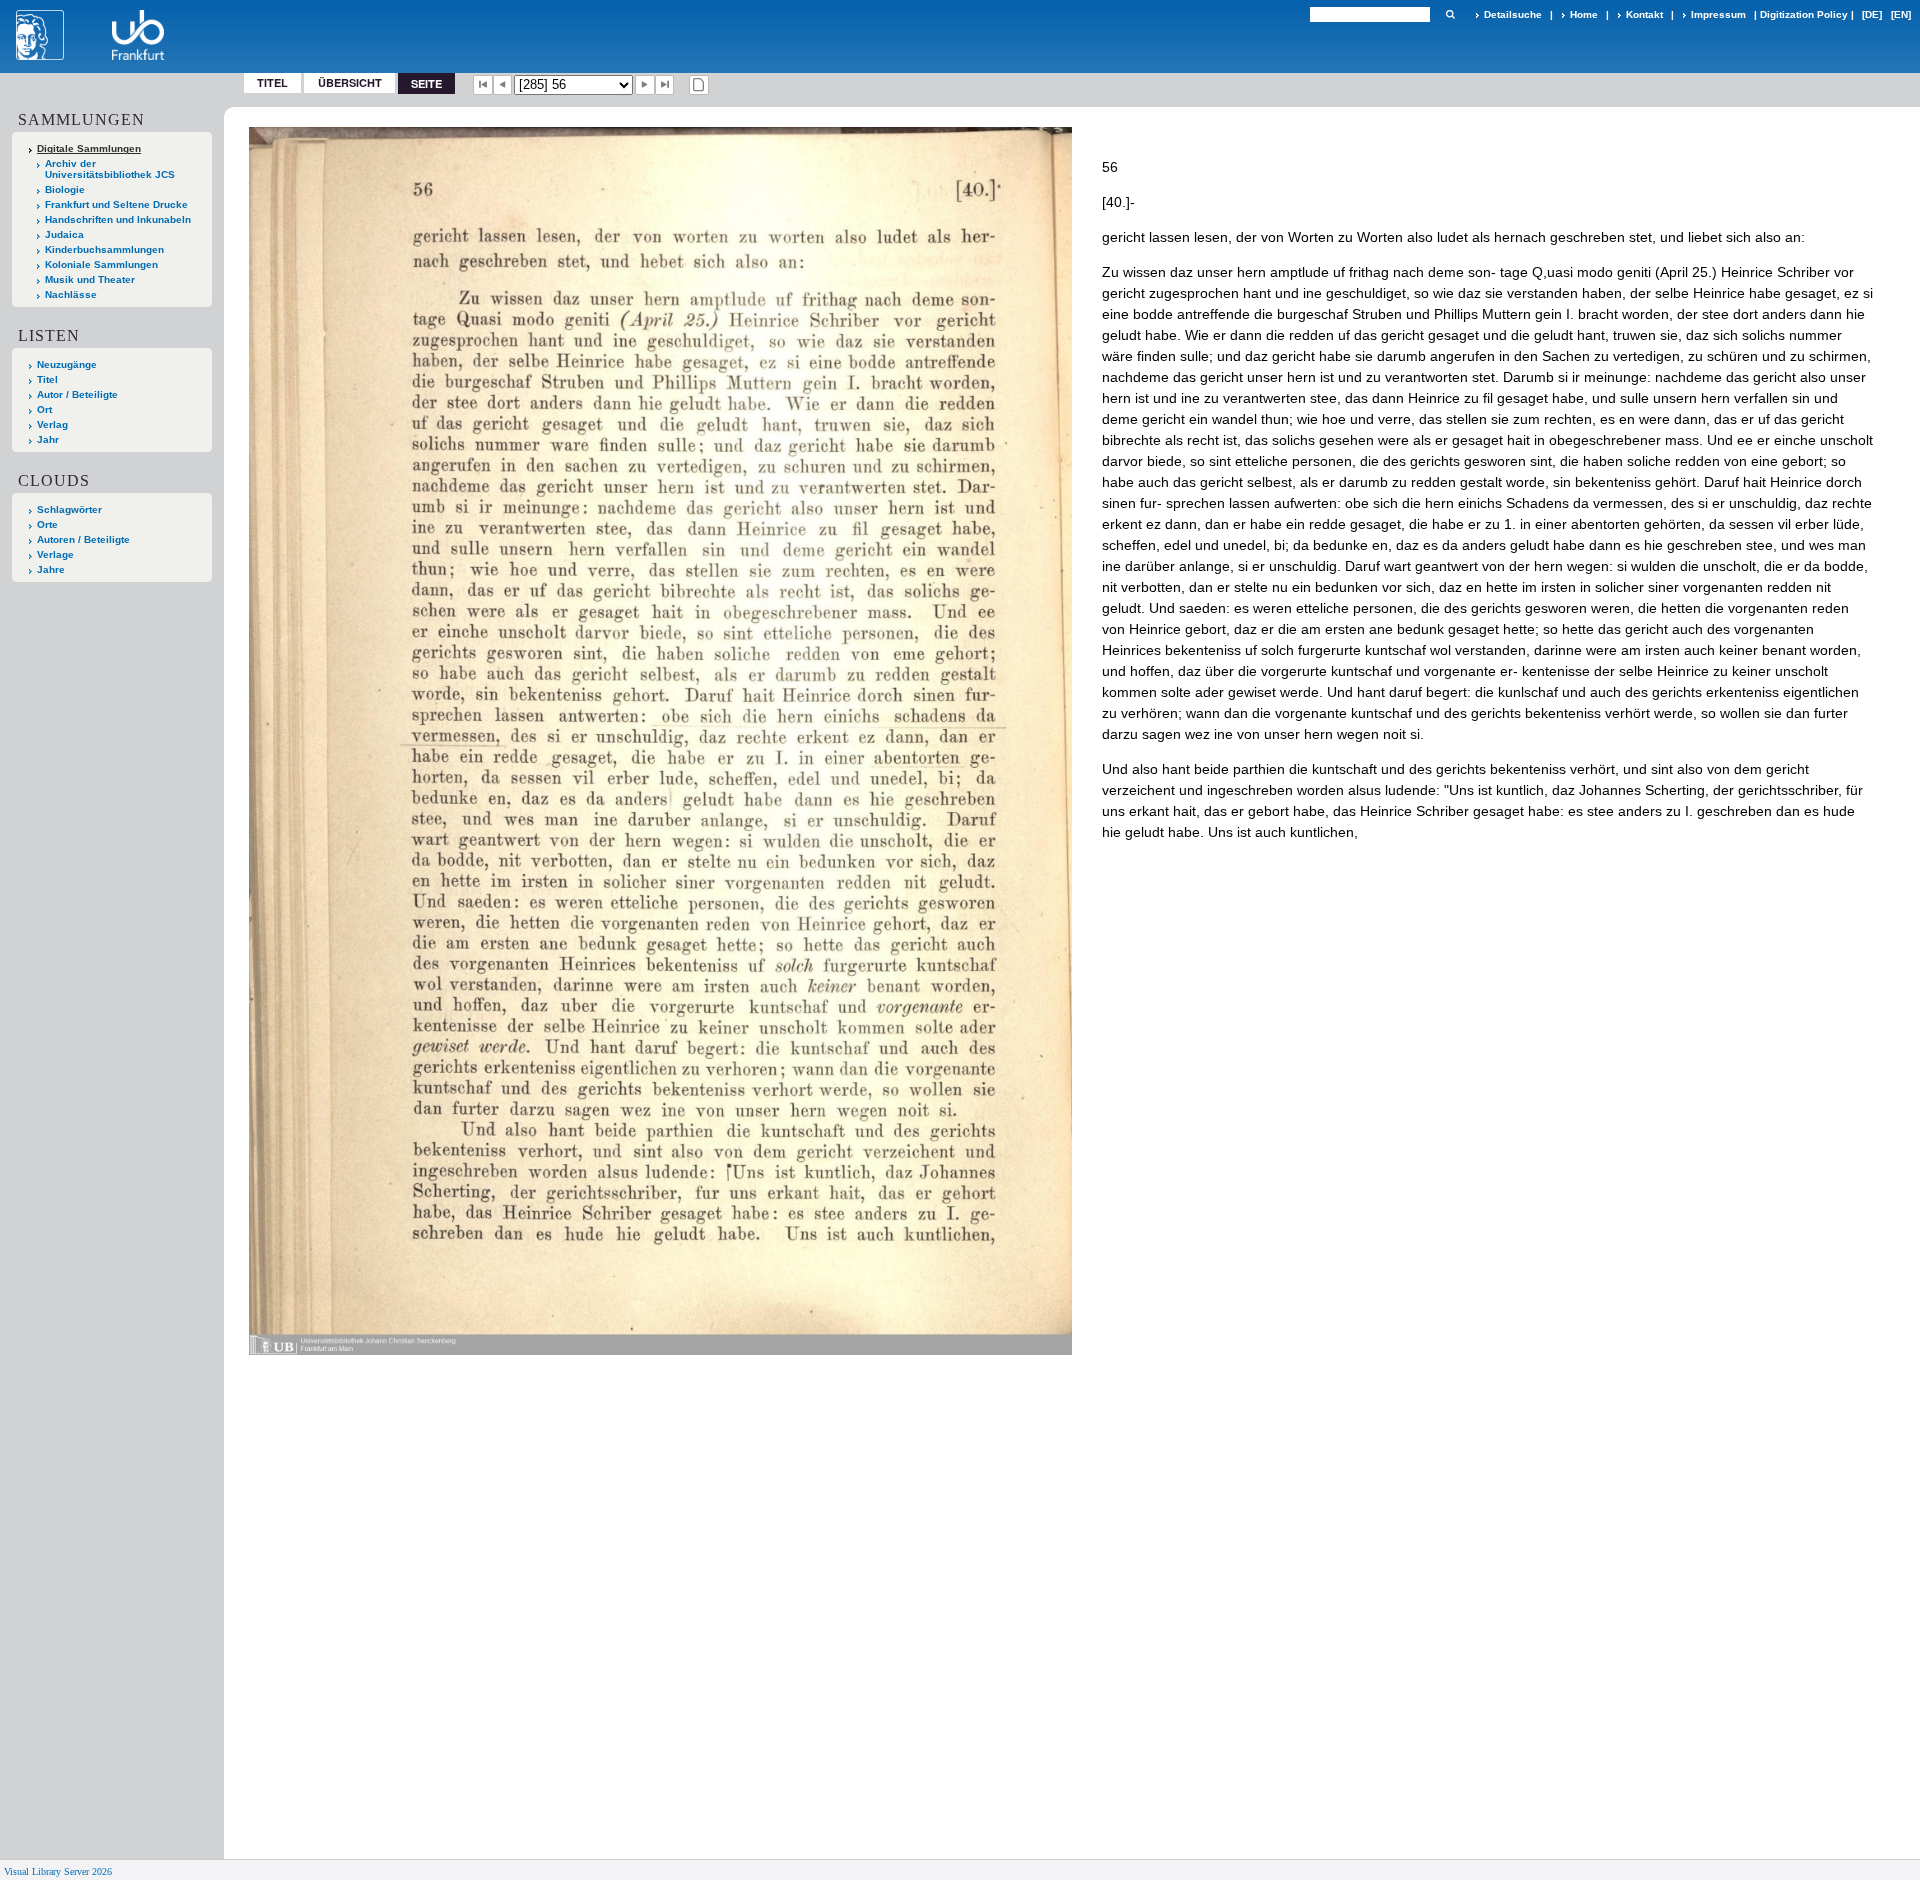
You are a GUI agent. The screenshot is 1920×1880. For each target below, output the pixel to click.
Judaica (64, 234)
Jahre (51, 569)
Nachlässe (71, 294)
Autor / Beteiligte (77, 394)
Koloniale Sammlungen (101, 264)
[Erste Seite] (483, 85)
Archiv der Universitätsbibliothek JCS (110, 169)
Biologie (65, 189)
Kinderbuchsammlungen (104, 249)
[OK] (1450, 14)
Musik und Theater (90, 279)
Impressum (1718, 14)
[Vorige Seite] (503, 85)
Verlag (52, 424)
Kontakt (1644, 14)
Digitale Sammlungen (89, 148)
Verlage (55, 554)
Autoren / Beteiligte (83, 539)
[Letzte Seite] (665, 85)
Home (1584, 14)
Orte (47, 524)
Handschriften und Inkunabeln (118, 219)
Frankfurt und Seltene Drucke (116, 204)
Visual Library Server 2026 (58, 1871)
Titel (272, 82)
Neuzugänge (67, 364)
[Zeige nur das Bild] (699, 85)
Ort (44, 409)
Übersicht (350, 82)
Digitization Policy (1804, 14)
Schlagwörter (69, 509)
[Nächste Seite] (645, 85)
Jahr (48, 439)
